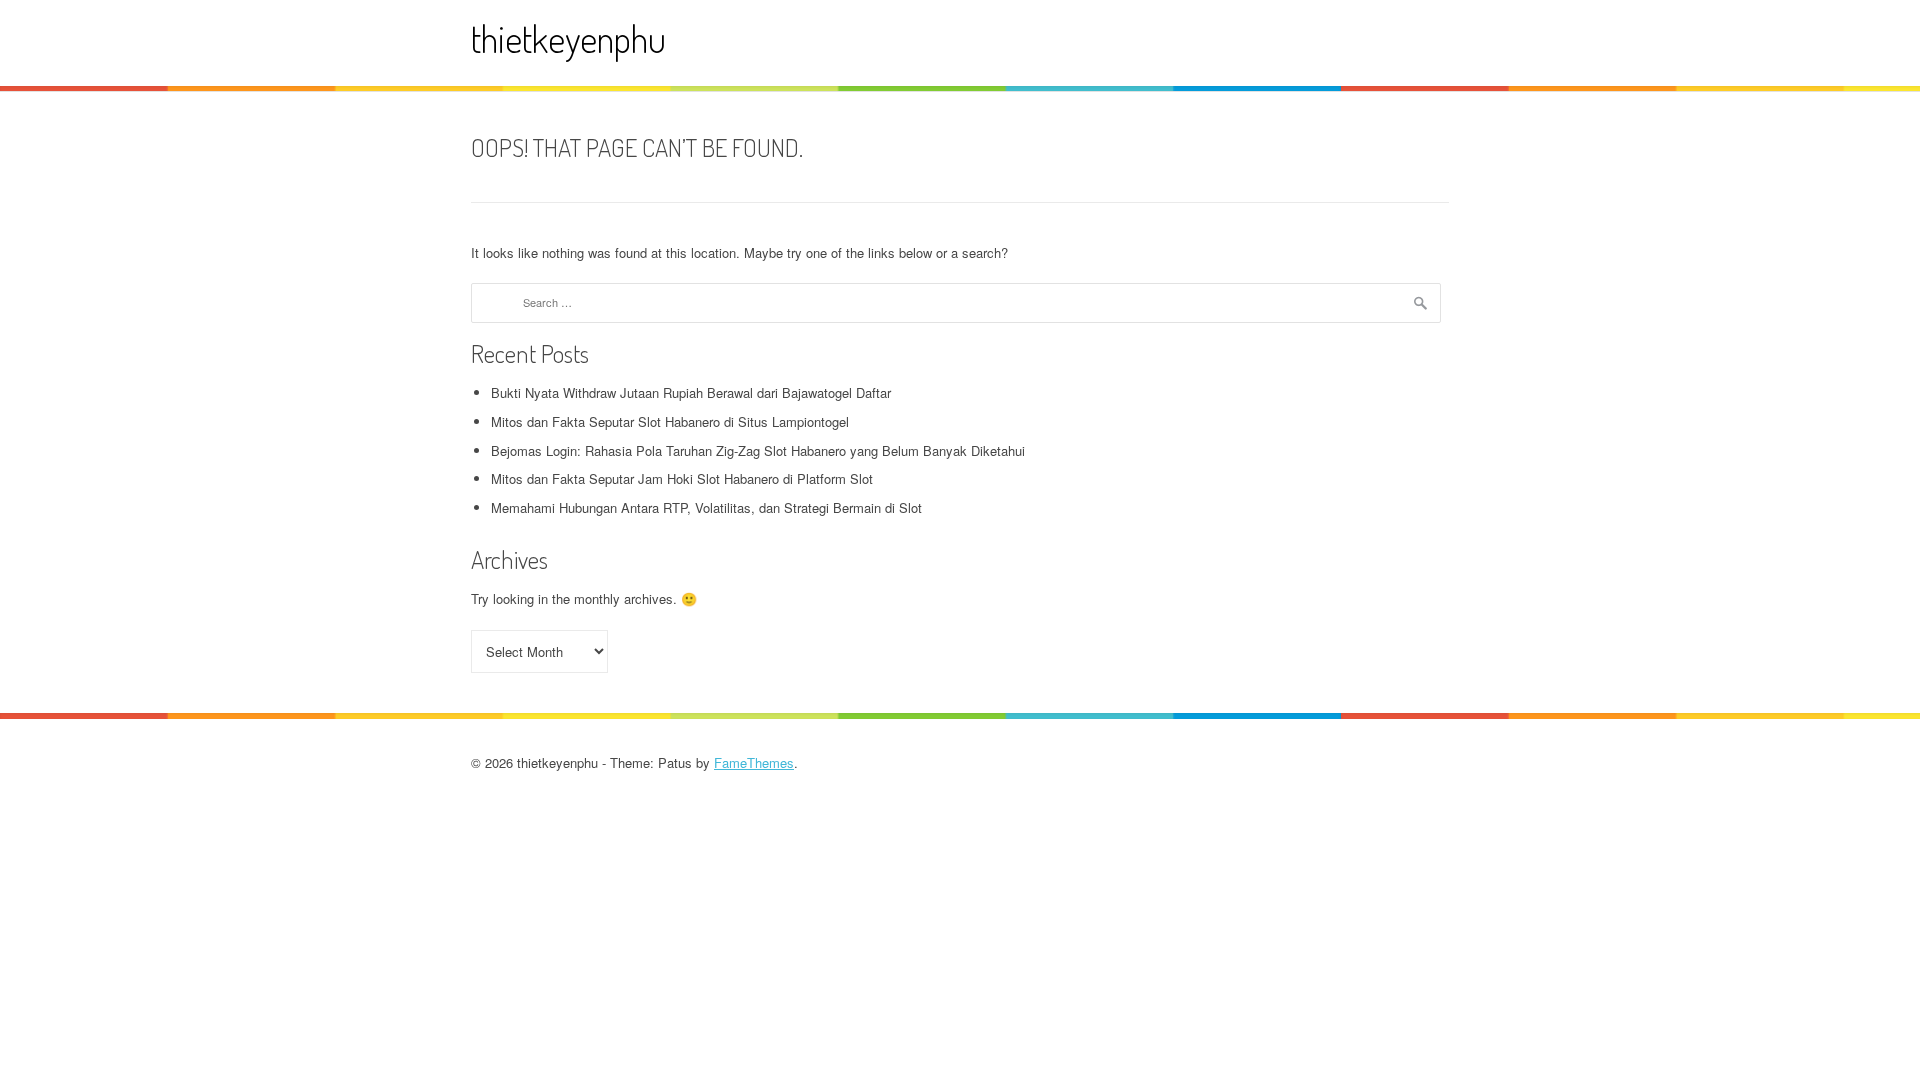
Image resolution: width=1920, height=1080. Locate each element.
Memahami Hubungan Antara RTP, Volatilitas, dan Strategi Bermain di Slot (706, 507)
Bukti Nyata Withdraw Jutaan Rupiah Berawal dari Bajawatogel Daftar (691, 392)
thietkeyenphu (568, 38)
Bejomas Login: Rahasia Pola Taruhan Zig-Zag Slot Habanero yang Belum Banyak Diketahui (758, 450)
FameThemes (754, 762)
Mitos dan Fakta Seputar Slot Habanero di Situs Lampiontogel (670, 421)
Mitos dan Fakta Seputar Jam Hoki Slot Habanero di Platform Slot (682, 478)
